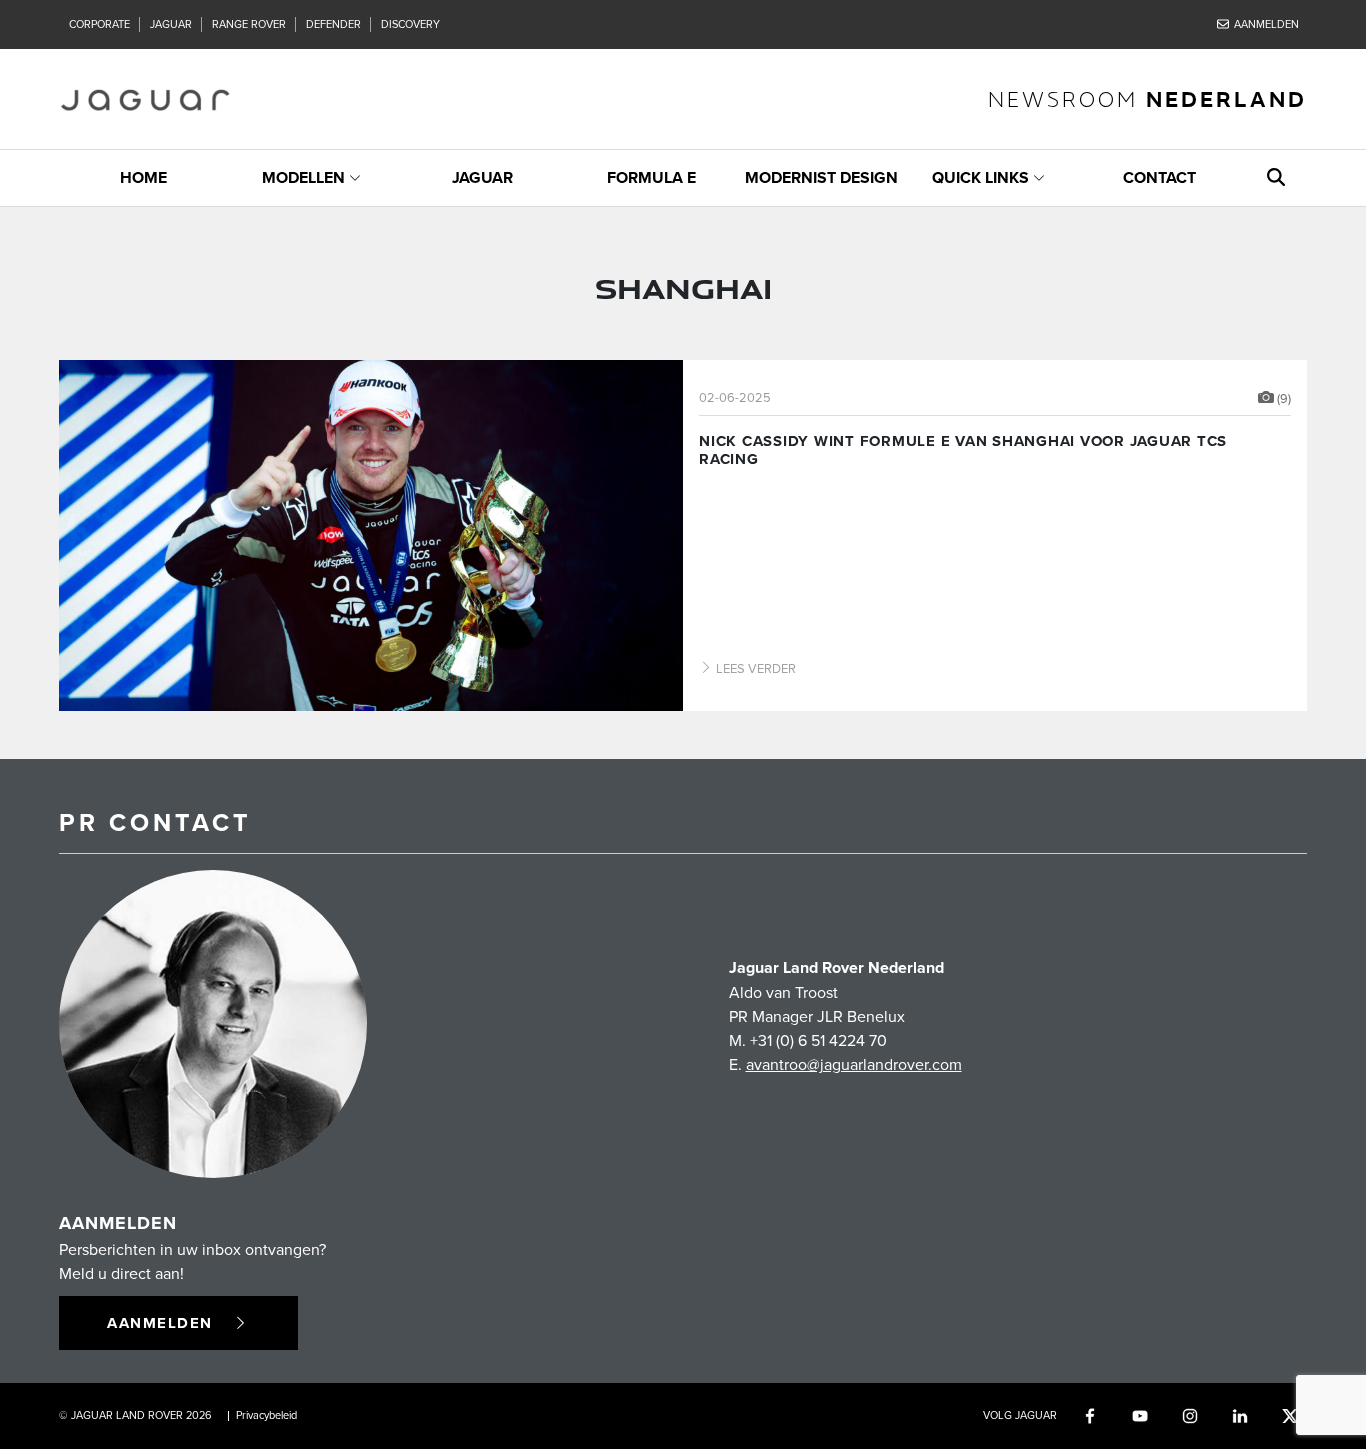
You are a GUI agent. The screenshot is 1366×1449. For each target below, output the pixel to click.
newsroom (1147, 98)
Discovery (410, 24)
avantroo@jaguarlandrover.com (854, 1064)
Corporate (99, 24)
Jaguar (171, 24)
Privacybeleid (266, 1415)
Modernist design (821, 177)
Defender (333, 24)
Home (143, 177)
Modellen (303, 177)
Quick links (980, 177)
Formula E (651, 177)
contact (1159, 177)
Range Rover (249, 24)
